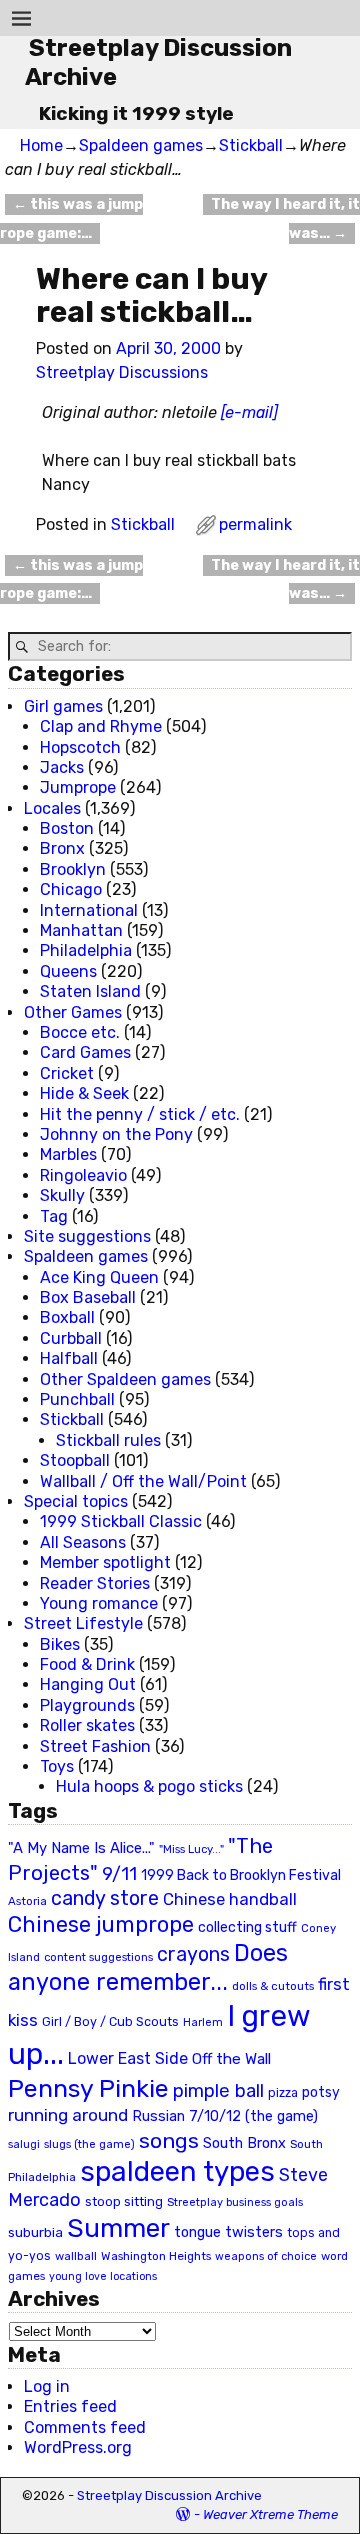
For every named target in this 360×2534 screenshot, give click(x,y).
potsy (321, 2092)
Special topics (76, 1501)
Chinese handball (230, 1899)
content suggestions (98, 1957)
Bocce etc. (80, 1032)
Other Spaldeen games (125, 1379)
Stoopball (75, 1460)
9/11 (119, 1874)
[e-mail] (249, 412)
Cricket (67, 1073)
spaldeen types (177, 2171)
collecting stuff (247, 1927)
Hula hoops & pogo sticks (149, 1786)
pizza (283, 2093)
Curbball (71, 1338)
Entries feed (70, 2406)
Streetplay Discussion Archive (169, 2495)
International (89, 910)
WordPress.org (78, 2447)
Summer (118, 2228)
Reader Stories (95, 1583)
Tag (54, 1216)
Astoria (27, 1901)
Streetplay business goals (235, 2202)
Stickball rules (108, 1440)
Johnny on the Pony (116, 1134)
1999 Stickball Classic (121, 1521)
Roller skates (87, 1725)
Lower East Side (128, 2058)
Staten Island (90, 991)
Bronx (62, 848)
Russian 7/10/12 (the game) (225, 2116)
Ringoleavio (83, 1175)
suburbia (35, 2232)
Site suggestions (87, 1236)
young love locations (103, 2276)
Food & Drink (87, 1664)
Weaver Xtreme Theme (270, 2514)
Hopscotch (80, 747)
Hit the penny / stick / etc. (140, 1114)
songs (169, 2140)
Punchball (77, 1399)
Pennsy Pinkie (88, 2088)
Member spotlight (105, 1562)
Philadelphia (86, 950)
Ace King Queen (99, 1277)
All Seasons (83, 1542)
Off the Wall (231, 2059)
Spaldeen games (141, 145)
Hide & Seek (84, 1093)
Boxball (67, 1317)
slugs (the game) (89, 2144)
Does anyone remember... (148, 1968)
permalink (255, 524)
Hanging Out (88, 1684)
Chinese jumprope (101, 1924)
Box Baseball (88, 1297)
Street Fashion (95, 1746)
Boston (67, 828)
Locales (52, 808)
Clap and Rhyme (101, 726)
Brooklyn (73, 869)
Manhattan (81, 930)
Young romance (99, 1603)
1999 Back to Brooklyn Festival (241, 1875)
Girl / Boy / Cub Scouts (110, 2021)
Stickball (251, 145)
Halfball (69, 1358)
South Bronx (244, 2143)
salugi (24, 2144)
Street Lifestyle (83, 1623)
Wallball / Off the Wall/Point (143, 1481)
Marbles (68, 1154)
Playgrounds (87, 1705)
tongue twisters (228, 2232)
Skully (62, 1195)
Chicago (71, 889)
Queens (68, 971)
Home (41, 145)
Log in (47, 2386)
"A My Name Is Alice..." (81, 1848)
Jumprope (78, 787)
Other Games (73, 1012)
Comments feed (85, 2427)
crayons (193, 1954)
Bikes (60, 1644)
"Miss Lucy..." (191, 1849)
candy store (105, 1898)
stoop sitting (124, 2201)
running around (68, 2115)
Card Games (85, 1052)
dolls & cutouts (273, 1986)
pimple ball (218, 2091)
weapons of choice (266, 2256)
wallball (76, 2256)
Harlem (203, 2022)
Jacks (62, 767)
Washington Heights (156, 2256)
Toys (57, 1766)
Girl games (63, 706)
